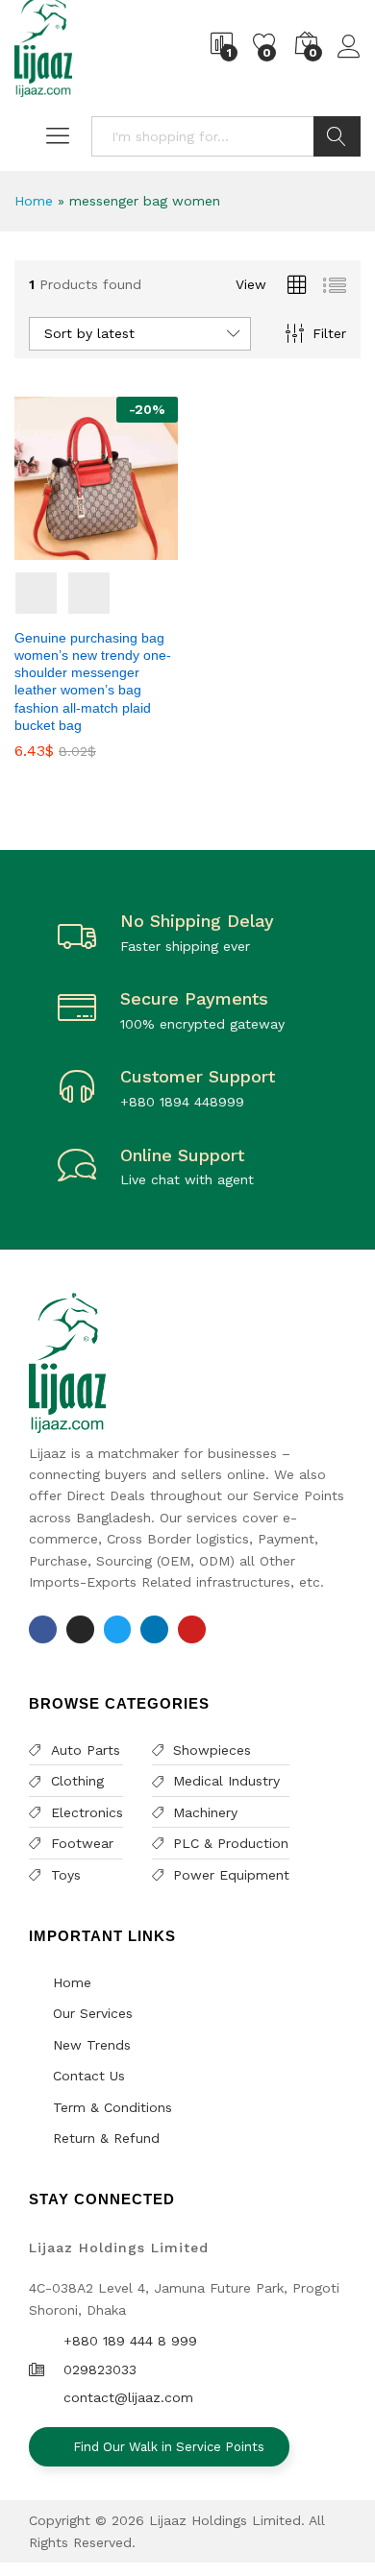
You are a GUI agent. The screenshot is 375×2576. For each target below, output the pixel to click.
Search (337, 136)
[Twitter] (118, 1629)
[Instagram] (80, 1629)
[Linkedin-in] (154, 1629)
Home (34, 201)
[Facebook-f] (43, 1629)
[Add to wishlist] (115, 548)
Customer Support (198, 1076)
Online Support (182, 1155)
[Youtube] (192, 1629)
